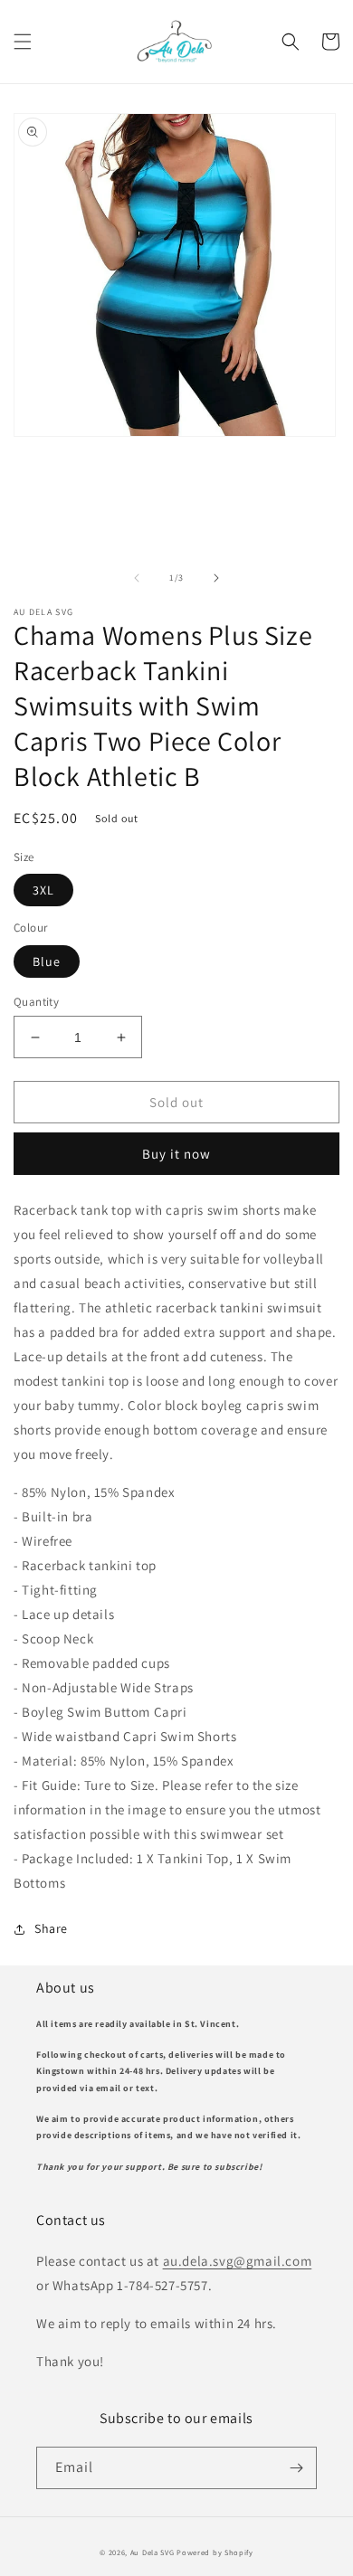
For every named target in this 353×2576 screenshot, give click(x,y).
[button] (23, 42)
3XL (43, 890)
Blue (47, 961)
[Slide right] (216, 578)
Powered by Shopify (215, 2552)
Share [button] (51, 1928)
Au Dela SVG (153, 2552)
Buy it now (176, 1154)
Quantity (36, 1002)
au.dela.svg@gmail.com (238, 2261)
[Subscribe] (296, 2468)
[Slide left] (137, 578)
